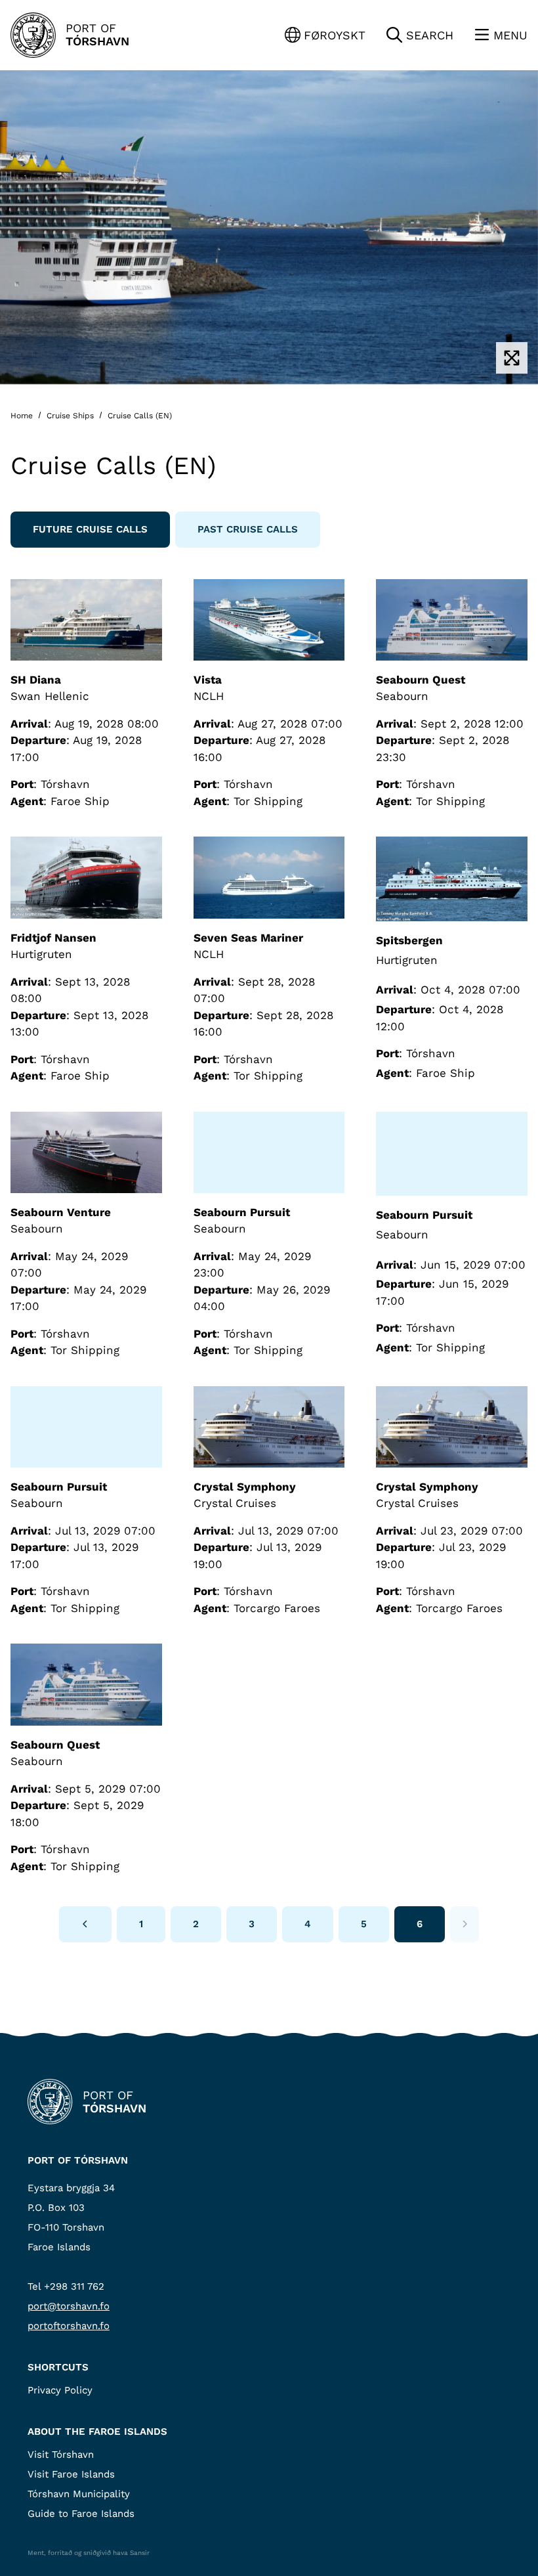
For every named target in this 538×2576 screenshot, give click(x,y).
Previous (85, 1924)
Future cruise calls (90, 529)
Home (23, 416)
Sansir (140, 2553)
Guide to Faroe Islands (81, 2514)
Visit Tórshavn (61, 2455)
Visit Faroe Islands (71, 2474)
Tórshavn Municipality (79, 2494)
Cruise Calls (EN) (138, 416)
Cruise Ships (70, 416)
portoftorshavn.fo (69, 2326)
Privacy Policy (60, 2390)
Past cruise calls (248, 529)
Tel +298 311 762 (66, 2286)
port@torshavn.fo (69, 2306)
